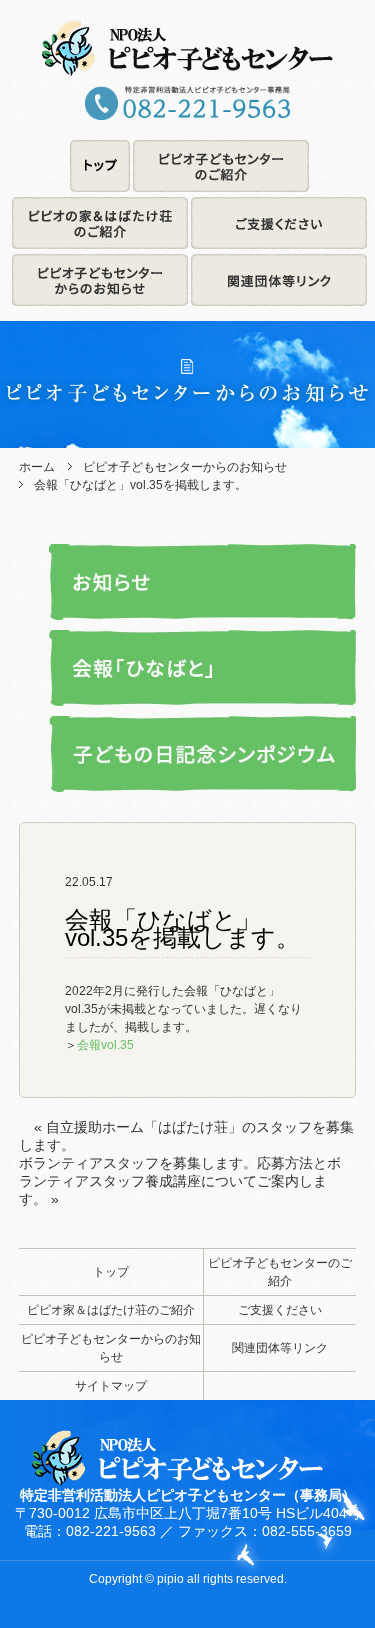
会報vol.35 (105, 1045)
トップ (111, 1272)
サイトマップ (111, 1386)
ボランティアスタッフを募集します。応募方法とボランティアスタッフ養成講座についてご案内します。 (180, 1181)
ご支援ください (280, 1310)
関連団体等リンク (280, 1348)
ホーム (37, 467)
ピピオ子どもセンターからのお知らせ (185, 467)
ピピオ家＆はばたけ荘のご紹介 (111, 1310)
